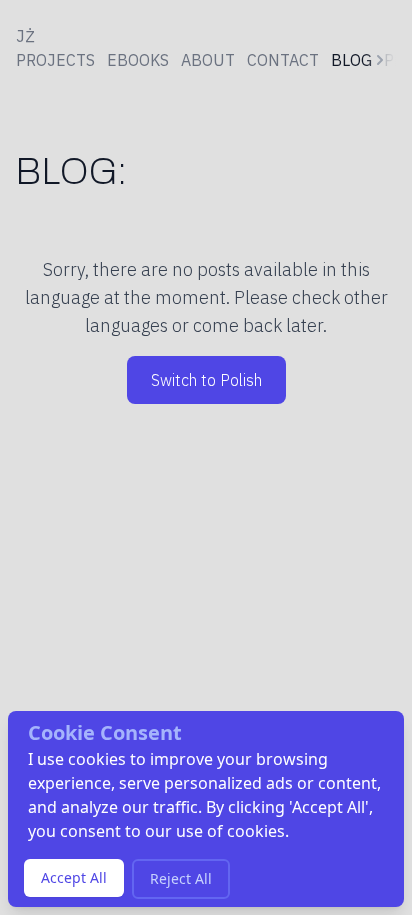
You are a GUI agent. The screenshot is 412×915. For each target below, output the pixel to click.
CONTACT (283, 60)
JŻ (25, 36)
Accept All (74, 877)
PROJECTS (55, 60)
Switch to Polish (206, 380)
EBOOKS (138, 60)
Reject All (181, 878)
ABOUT (208, 60)
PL (393, 60)
